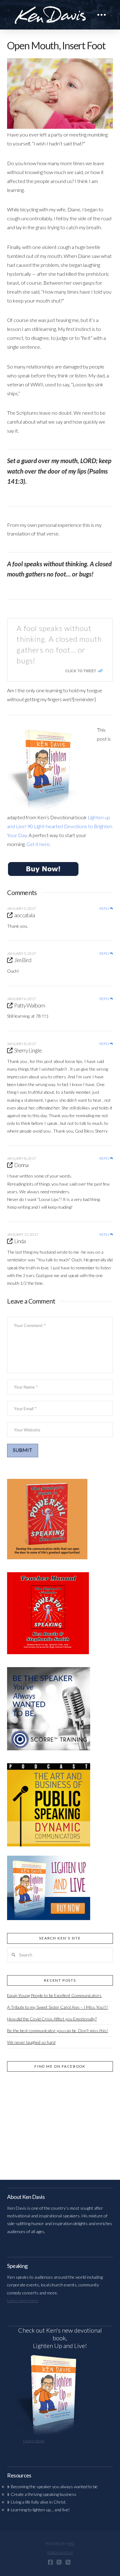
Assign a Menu (60, 2552)
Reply (105, 909)
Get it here (38, 844)
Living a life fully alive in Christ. (38, 2502)
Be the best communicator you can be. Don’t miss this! (58, 2031)
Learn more (34, 2441)
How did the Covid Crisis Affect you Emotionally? (52, 2019)
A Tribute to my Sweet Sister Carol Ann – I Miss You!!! (58, 2007)
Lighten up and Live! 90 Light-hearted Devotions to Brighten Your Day (60, 826)
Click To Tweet (81, 671)
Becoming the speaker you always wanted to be (54, 2486)
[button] (102, 15)
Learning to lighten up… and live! (40, 2510)
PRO (71, 2543)
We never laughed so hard (31, 2042)
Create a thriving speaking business (43, 2494)
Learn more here (23, 2300)
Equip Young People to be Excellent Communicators (54, 1995)
